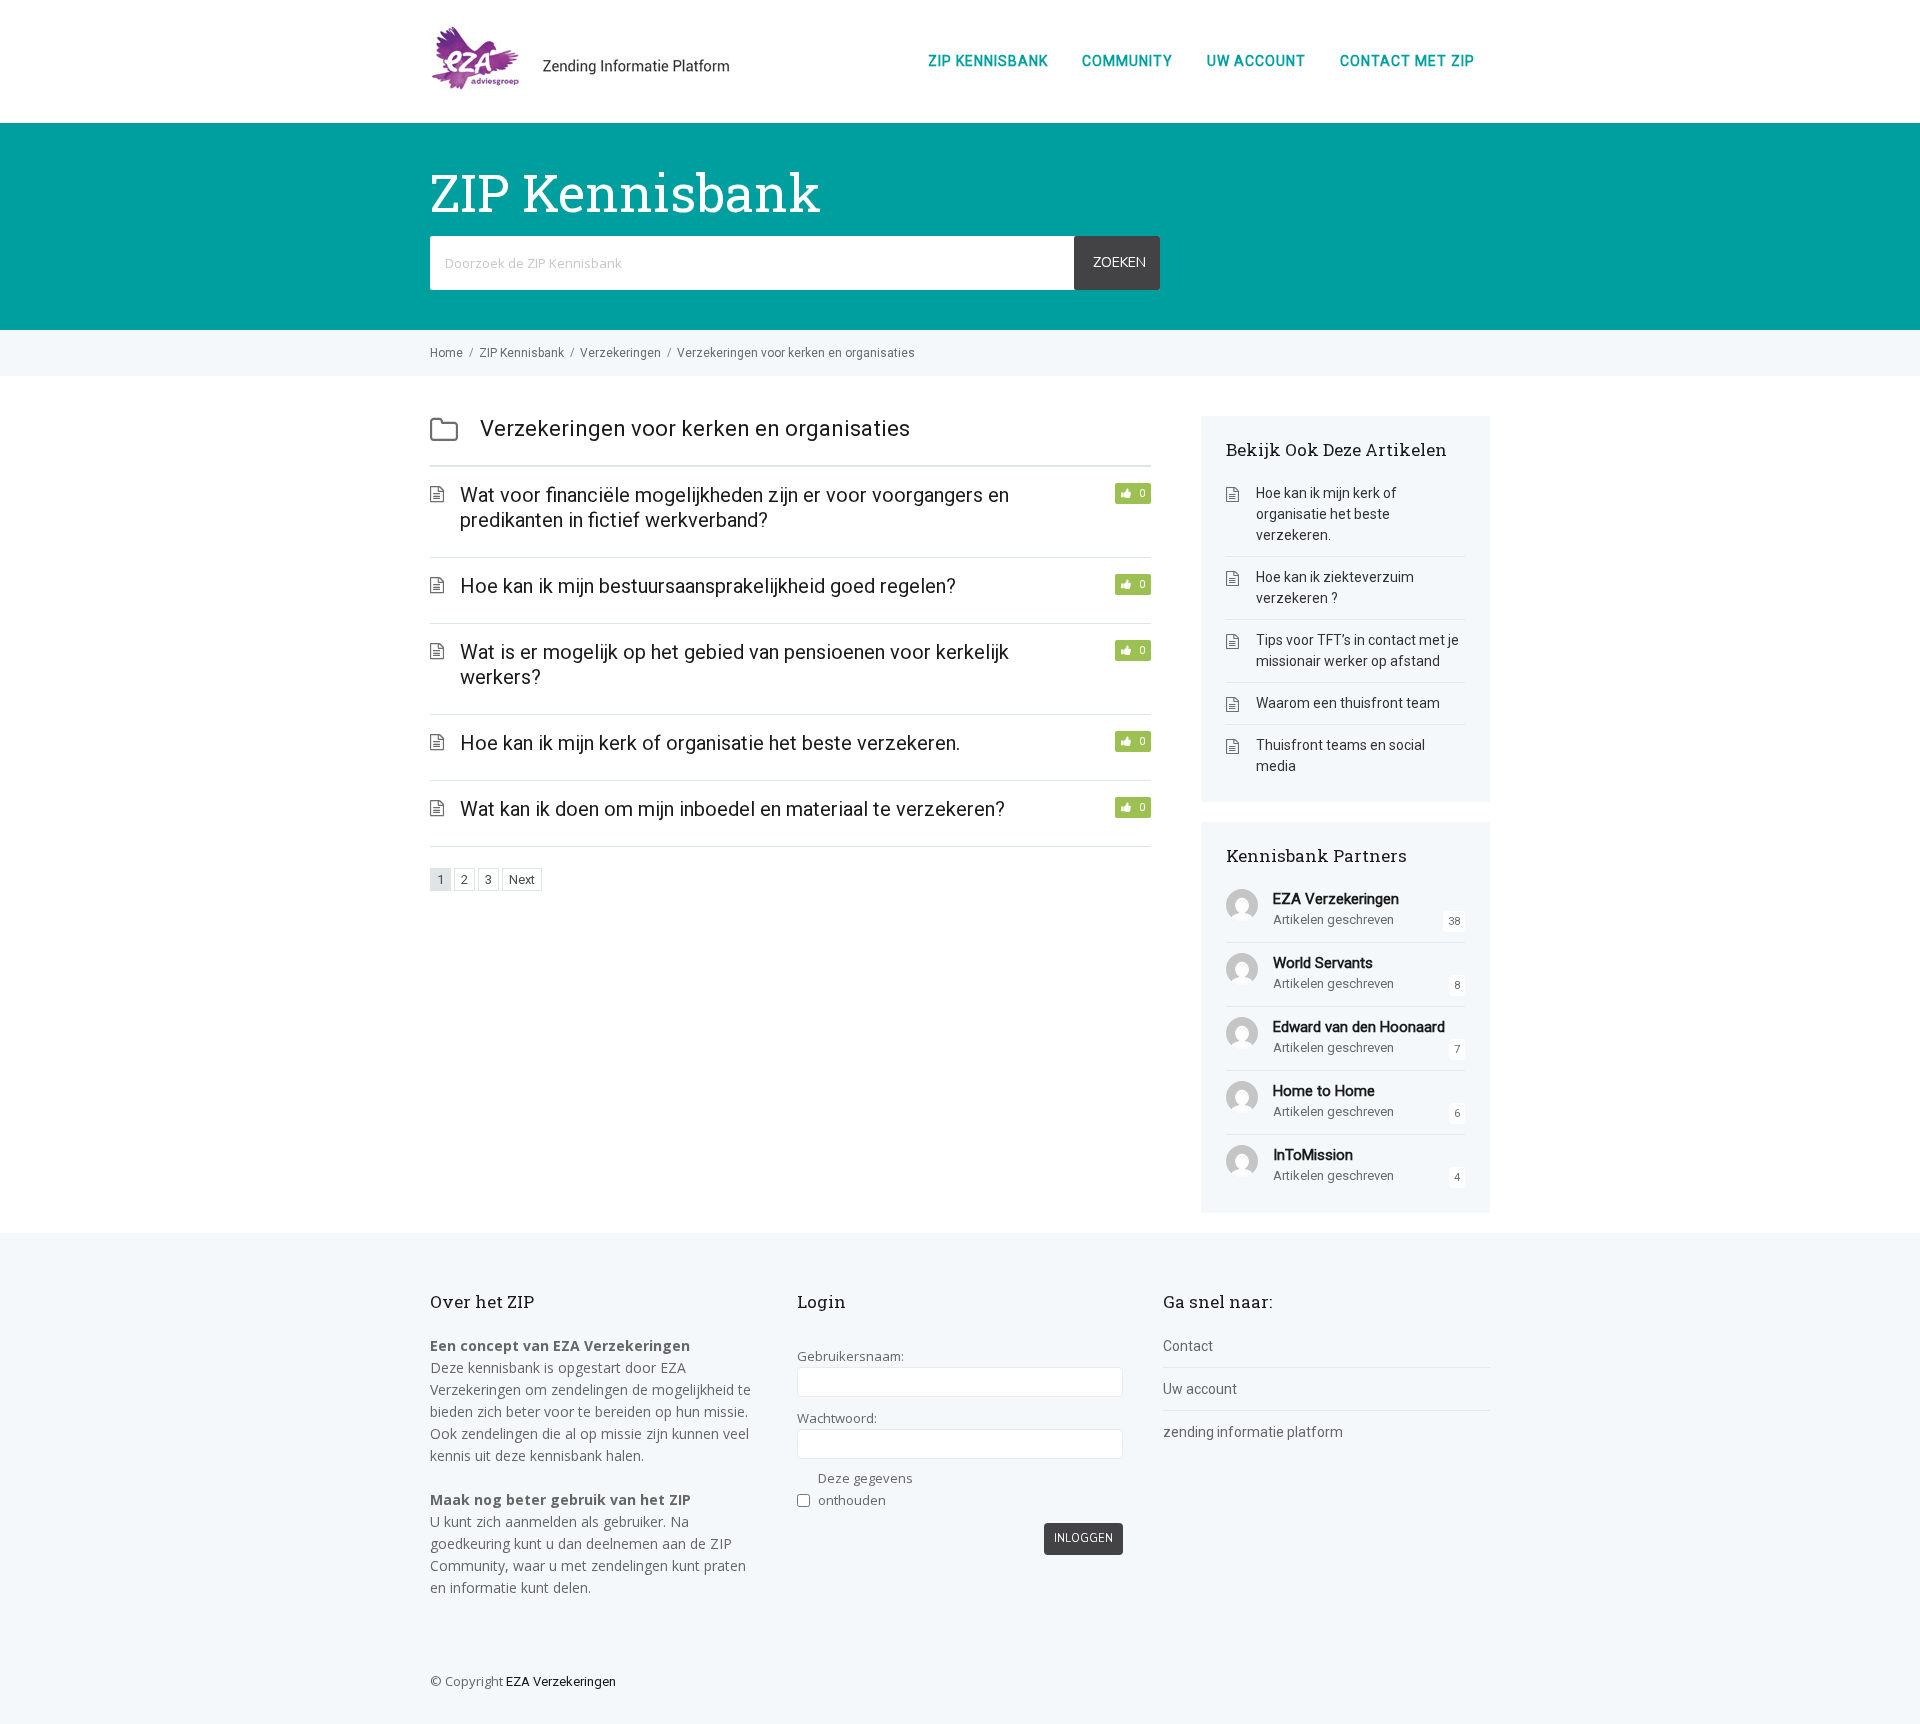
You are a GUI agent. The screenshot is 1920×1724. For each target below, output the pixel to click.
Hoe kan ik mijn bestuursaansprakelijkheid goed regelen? (708, 586)
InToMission (1313, 1155)
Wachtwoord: (837, 1418)
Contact (1188, 1346)
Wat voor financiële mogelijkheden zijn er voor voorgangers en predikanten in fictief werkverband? (734, 507)
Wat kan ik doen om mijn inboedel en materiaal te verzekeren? (732, 809)
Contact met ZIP (1407, 61)
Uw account (1256, 61)
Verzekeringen (620, 353)
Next (522, 879)
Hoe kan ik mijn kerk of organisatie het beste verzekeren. (710, 743)
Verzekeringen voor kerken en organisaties (796, 353)
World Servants (1323, 963)
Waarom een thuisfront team (1348, 703)
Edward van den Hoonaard (1359, 1027)
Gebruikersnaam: (850, 1356)
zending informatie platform (1253, 1432)
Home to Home (1324, 1091)
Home (446, 353)
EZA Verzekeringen (1336, 899)
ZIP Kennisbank (988, 61)
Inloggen (1083, 1538)
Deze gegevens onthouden (865, 1489)
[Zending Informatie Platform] (580, 85)
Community (1127, 61)
